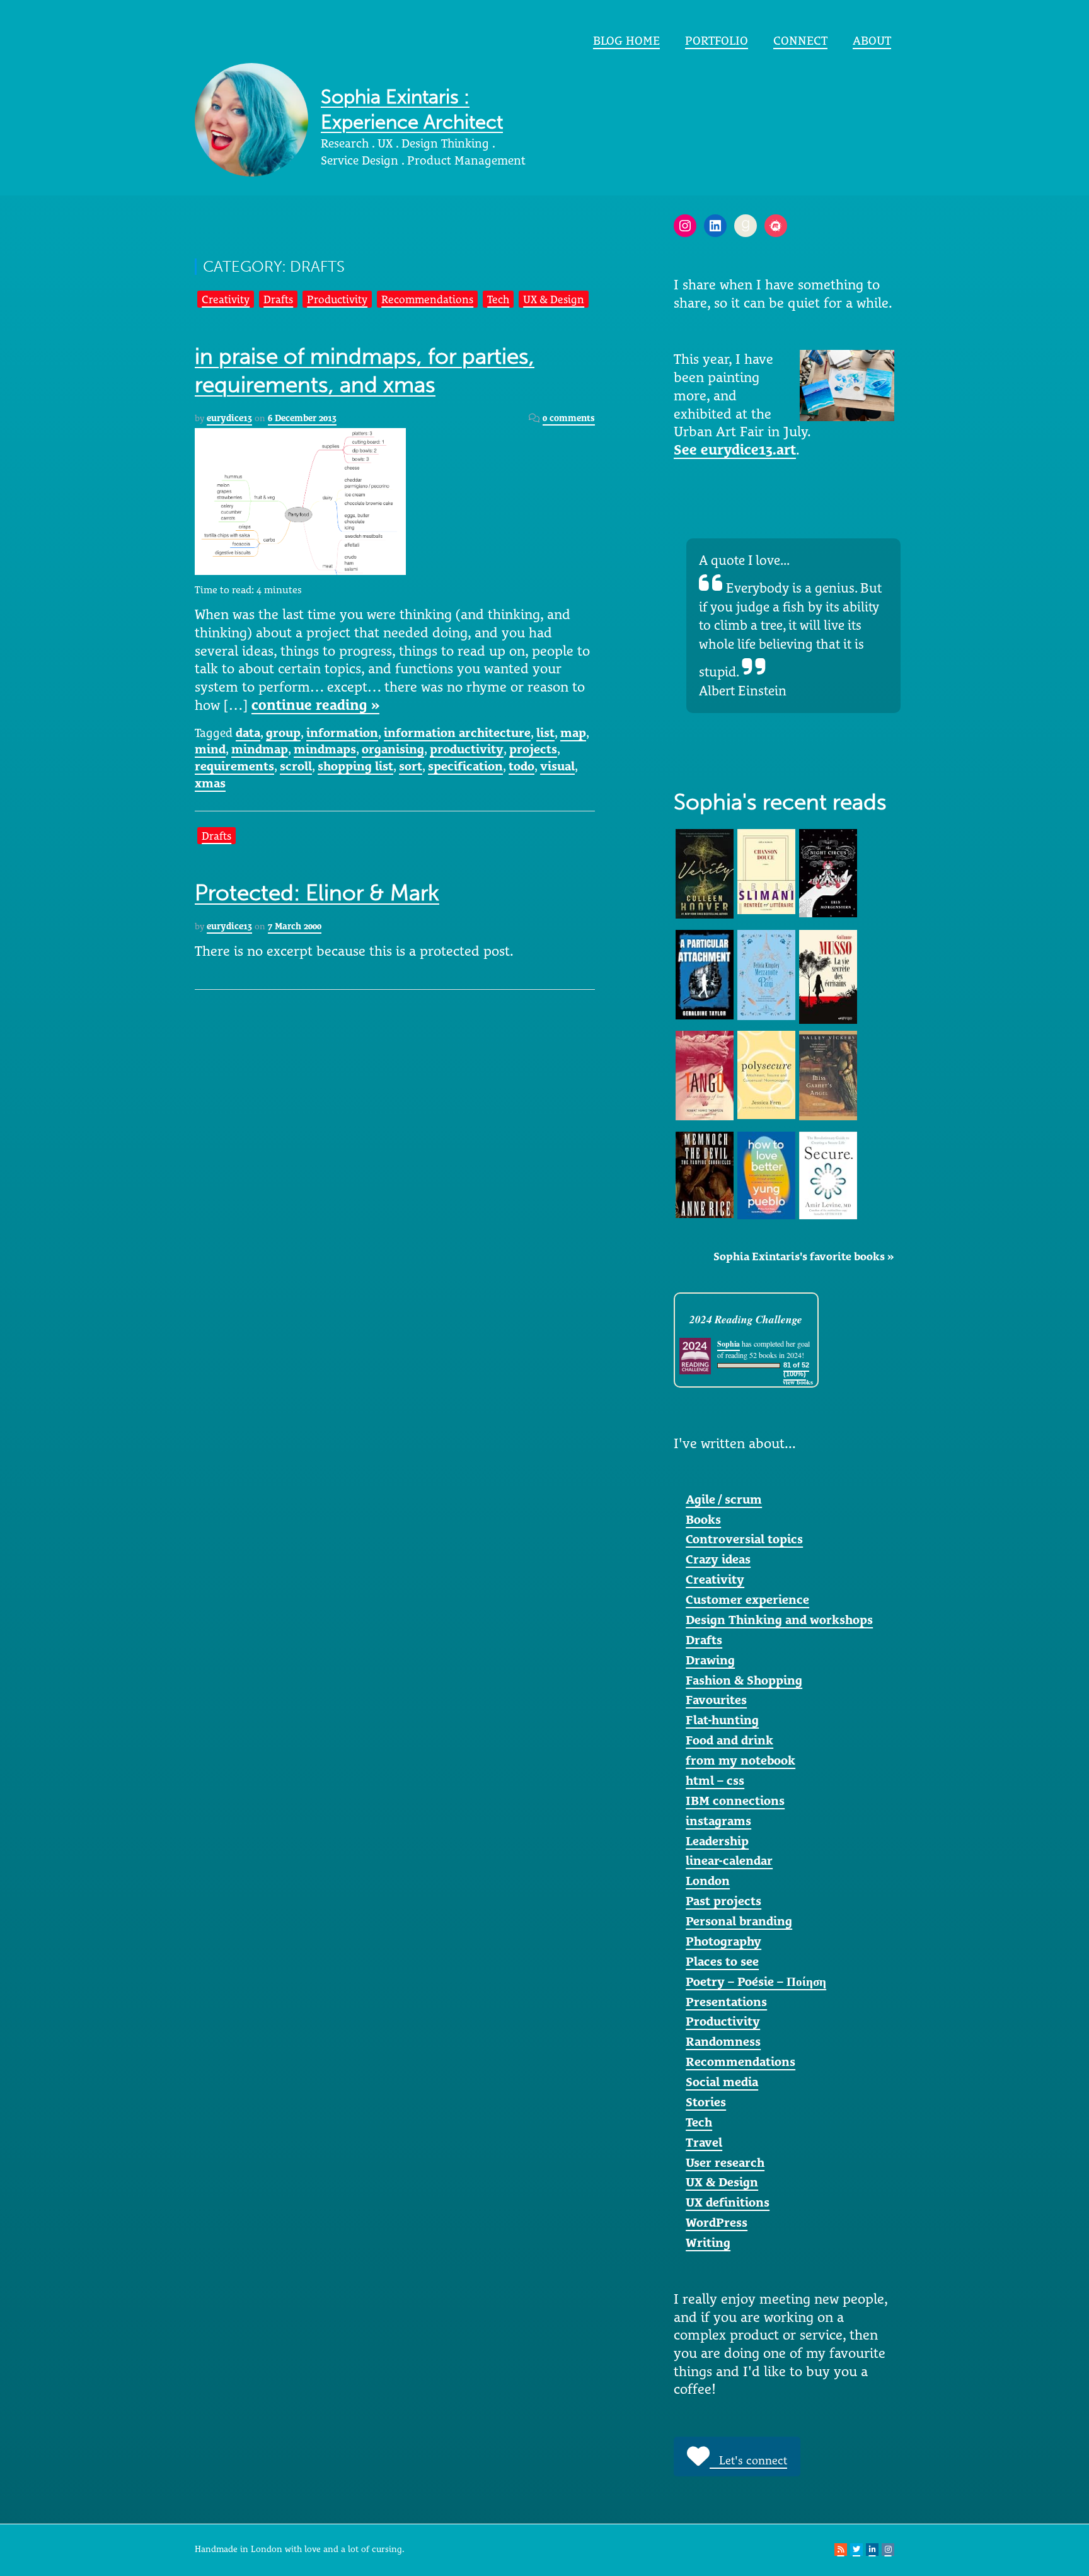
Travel (704, 2142)
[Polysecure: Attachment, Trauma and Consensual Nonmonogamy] (766, 1074)
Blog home (626, 40)
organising (393, 749)
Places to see (722, 1961)
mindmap (260, 749)
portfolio (717, 40)
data (248, 733)
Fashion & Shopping (744, 1680)
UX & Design (554, 299)
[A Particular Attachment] (705, 973)
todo (521, 766)
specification (465, 766)
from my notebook (740, 1760)
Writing (708, 2242)
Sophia (729, 1344)
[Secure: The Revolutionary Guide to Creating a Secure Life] (828, 1175)
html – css (715, 1780)
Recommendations (427, 299)
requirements (234, 766)
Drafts (278, 299)
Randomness (723, 2041)
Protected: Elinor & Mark (317, 893)
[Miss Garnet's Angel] (828, 1074)
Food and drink (729, 1740)
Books (703, 1519)
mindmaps (325, 749)
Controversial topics (744, 1539)
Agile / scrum (724, 1499)
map (573, 733)
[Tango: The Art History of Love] (705, 1074)
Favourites (716, 1700)
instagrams (718, 1821)
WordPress (717, 2222)
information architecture (457, 733)
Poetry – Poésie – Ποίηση (756, 1981)
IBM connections (735, 1801)
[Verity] (705, 873)
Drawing (710, 1660)
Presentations (726, 2002)
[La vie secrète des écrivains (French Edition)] (828, 976)
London (708, 1881)
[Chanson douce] (766, 871)
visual (557, 766)
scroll (296, 766)
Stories (706, 2102)
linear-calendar (729, 1860)
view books (798, 1382)
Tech (498, 299)
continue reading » (315, 705)
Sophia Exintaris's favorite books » (804, 1256)
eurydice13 (229, 418)
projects (533, 749)
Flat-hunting (722, 1720)
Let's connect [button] (748, 2460)
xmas (210, 783)
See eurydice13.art (735, 450)
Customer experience (747, 1599)
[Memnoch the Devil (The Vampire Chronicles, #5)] (705, 1173)
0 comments (569, 418)
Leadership (717, 1841)
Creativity (226, 299)
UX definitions (728, 2202)
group (283, 733)
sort (411, 766)
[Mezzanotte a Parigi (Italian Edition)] (766, 974)
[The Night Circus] (828, 872)
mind (210, 749)
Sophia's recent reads (780, 802)
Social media (722, 2082)
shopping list (355, 766)
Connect (800, 40)
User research (725, 2162)
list (545, 733)
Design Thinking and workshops (779, 1620)
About (872, 40)
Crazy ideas (718, 1559)
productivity (467, 749)
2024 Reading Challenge (746, 1319)
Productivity (337, 299)
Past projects (723, 1901)
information (342, 733)
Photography (723, 1941)
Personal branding (739, 1921)
